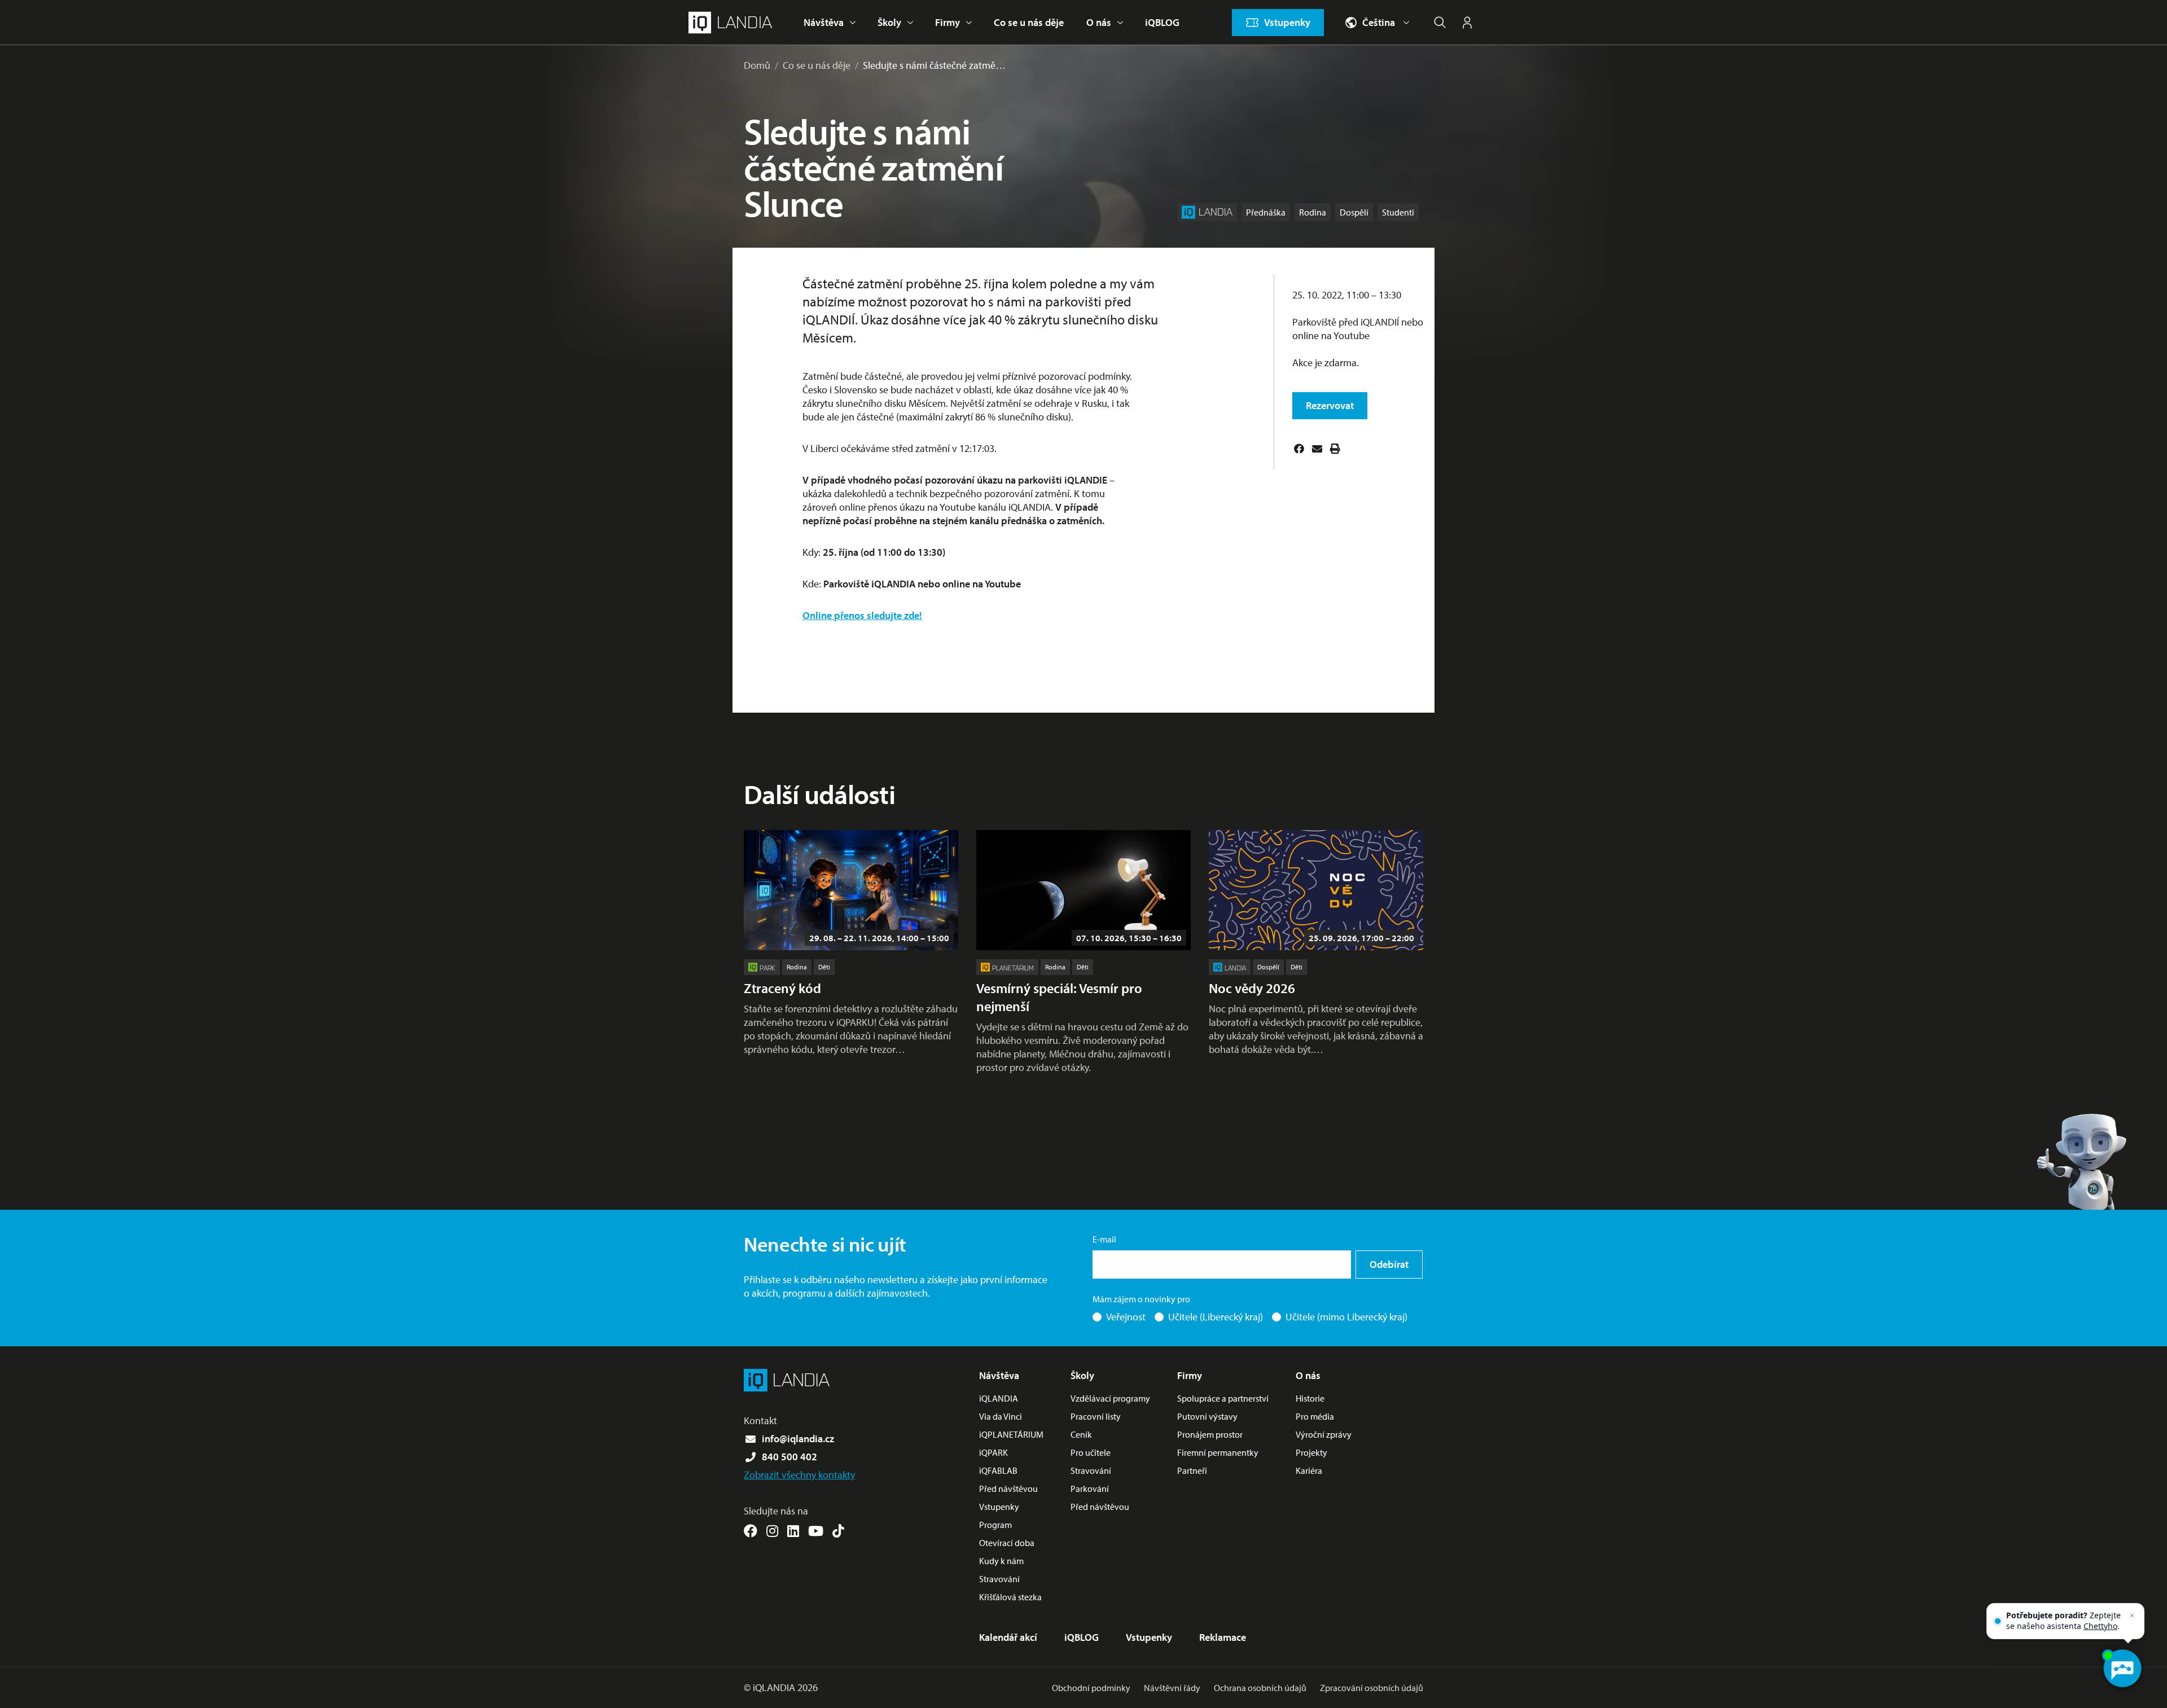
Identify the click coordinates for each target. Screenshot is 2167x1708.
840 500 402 (789, 1457)
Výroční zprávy (1324, 1434)
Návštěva (824, 22)
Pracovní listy (1096, 1416)
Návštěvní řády (1172, 1688)
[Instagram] (772, 1531)
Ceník (1081, 1434)
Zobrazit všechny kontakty (799, 1475)
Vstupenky (999, 1507)
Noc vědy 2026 (1252, 988)
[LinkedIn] (793, 1531)
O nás (1099, 22)
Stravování (999, 1579)
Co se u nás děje (1029, 22)
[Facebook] (1299, 449)
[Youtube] (816, 1531)
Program (995, 1525)
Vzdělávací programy (1110, 1398)
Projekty (1311, 1452)
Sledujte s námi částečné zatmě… (934, 65)
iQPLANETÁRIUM (1011, 1434)
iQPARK (993, 1452)
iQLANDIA (999, 1398)
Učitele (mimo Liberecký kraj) (1346, 1317)
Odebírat (1389, 1264)
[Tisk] (1335, 449)
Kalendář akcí (1008, 1637)
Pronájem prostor (1210, 1434)
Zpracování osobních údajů (1372, 1688)
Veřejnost (1126, 1317)
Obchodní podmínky (1091, 1688)
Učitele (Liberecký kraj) (1216, 1317)
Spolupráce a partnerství (1223, 1398)
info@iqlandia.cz (798, 1439)
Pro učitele (1091, 1452)
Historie (1310, 1398)
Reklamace (1223, 1637)
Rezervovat (1330, 405)
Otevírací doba (1007, 1543)
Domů (757, 65)
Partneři (1192, 1470)
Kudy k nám (1001, 1561)
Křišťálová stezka (1010, 1597)
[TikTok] (838, 1531)
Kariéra (1309, 1470)
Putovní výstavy (1207, 1416)
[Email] (1317, 449)
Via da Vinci (1001, 1416)
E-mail (1104, 1239)
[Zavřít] (2132, 1615)
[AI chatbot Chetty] (2122, 1669)
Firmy (947, 22)
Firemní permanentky (1218, 1452)
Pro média (1315, 1416)
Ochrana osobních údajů (1260, 1688)
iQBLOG (1162, 22)
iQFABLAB (998, 1470)
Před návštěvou (1008, 1489)
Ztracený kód (782, 988)
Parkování (1090, 1489)
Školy (889, 22)
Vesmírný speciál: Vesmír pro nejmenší (1059, 997)
